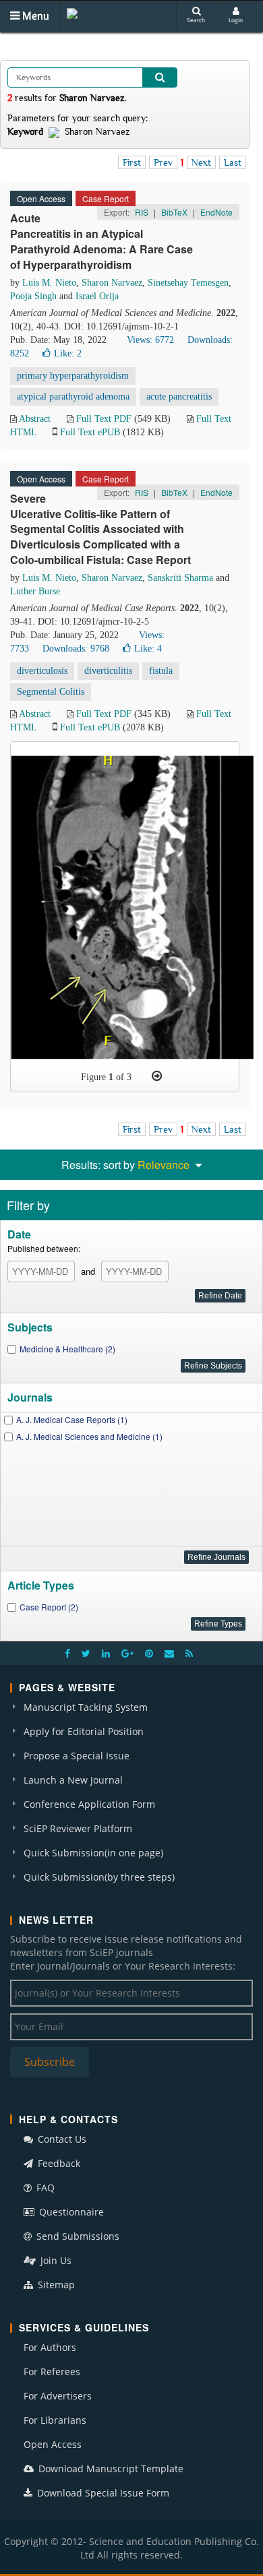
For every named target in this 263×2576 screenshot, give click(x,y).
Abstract (35, 419)
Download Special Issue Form (102, 2493)
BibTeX (174, 212)
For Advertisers (58, 2396)
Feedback (58, 2163)
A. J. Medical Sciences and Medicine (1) (89, 1436)
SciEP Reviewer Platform (78, 1828)
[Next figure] (157, 1076)
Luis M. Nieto (49, 283)
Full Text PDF (104, 419)
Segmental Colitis (51, 692)
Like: (68, 353)
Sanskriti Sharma (180, 578)
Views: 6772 (150, 340)
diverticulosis (42, 671)
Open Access (53, 2444)
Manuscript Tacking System (86, 1707)
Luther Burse (35, 591)
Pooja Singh (33, 296)
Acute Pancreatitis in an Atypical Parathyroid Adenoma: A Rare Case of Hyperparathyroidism (101, 241)
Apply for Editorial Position (84, 1731)
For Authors (50, 2347)
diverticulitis (108, 671)
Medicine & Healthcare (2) (67, 1349)
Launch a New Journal (73, 1780)
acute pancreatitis (179, 397)
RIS (142, 212)
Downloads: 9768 (76, 649)
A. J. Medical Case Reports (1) (72, 1419)
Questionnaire (70, 2212)
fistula (161, 671)
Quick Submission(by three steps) (99, 1877)
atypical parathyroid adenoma (73, 397)
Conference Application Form (89, 1804)
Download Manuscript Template (110, 2469)
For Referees (52, 2371)
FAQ (44, 2188)
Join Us (55, 2260)
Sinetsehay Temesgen (188, 283)
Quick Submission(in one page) (93, 1853)
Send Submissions (77, 2236)
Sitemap (55, 2285)
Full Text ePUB (90, 432)
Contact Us (61, 2139)
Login (236, 20)
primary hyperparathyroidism (73, 376)
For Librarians (55, 2420)
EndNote (216, 212)
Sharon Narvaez (112, 283)
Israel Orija (97, 296)
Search (196, 20)
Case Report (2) (49, 1607)
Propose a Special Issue (77, 1756)
